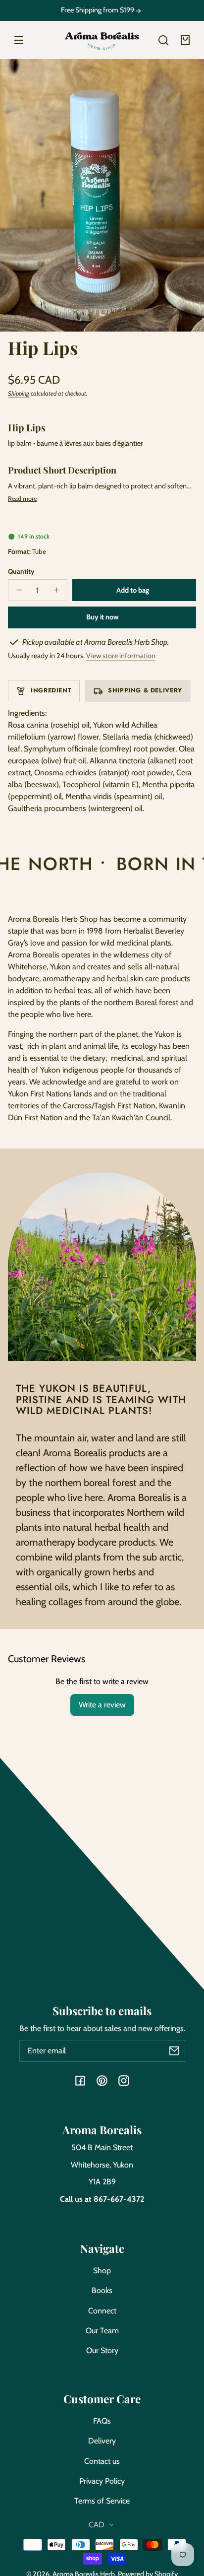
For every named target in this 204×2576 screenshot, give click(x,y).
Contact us (102, 2461)
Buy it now (102, 617)
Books (102, 2290)
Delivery (102, 2441)
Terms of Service (102, 2501)
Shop (102, 2271)
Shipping (19, 393)
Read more (22, 499)
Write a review (102, 1705)
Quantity (21, 571)
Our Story (102, 2350)
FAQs (102, 2421)
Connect (102, 2311)
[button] (163, 40)
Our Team (102, 2331)
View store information (121, 656)
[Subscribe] (174, 2051)
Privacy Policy (102, 2481)
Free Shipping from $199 (98, 10)
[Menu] (19, 40)
